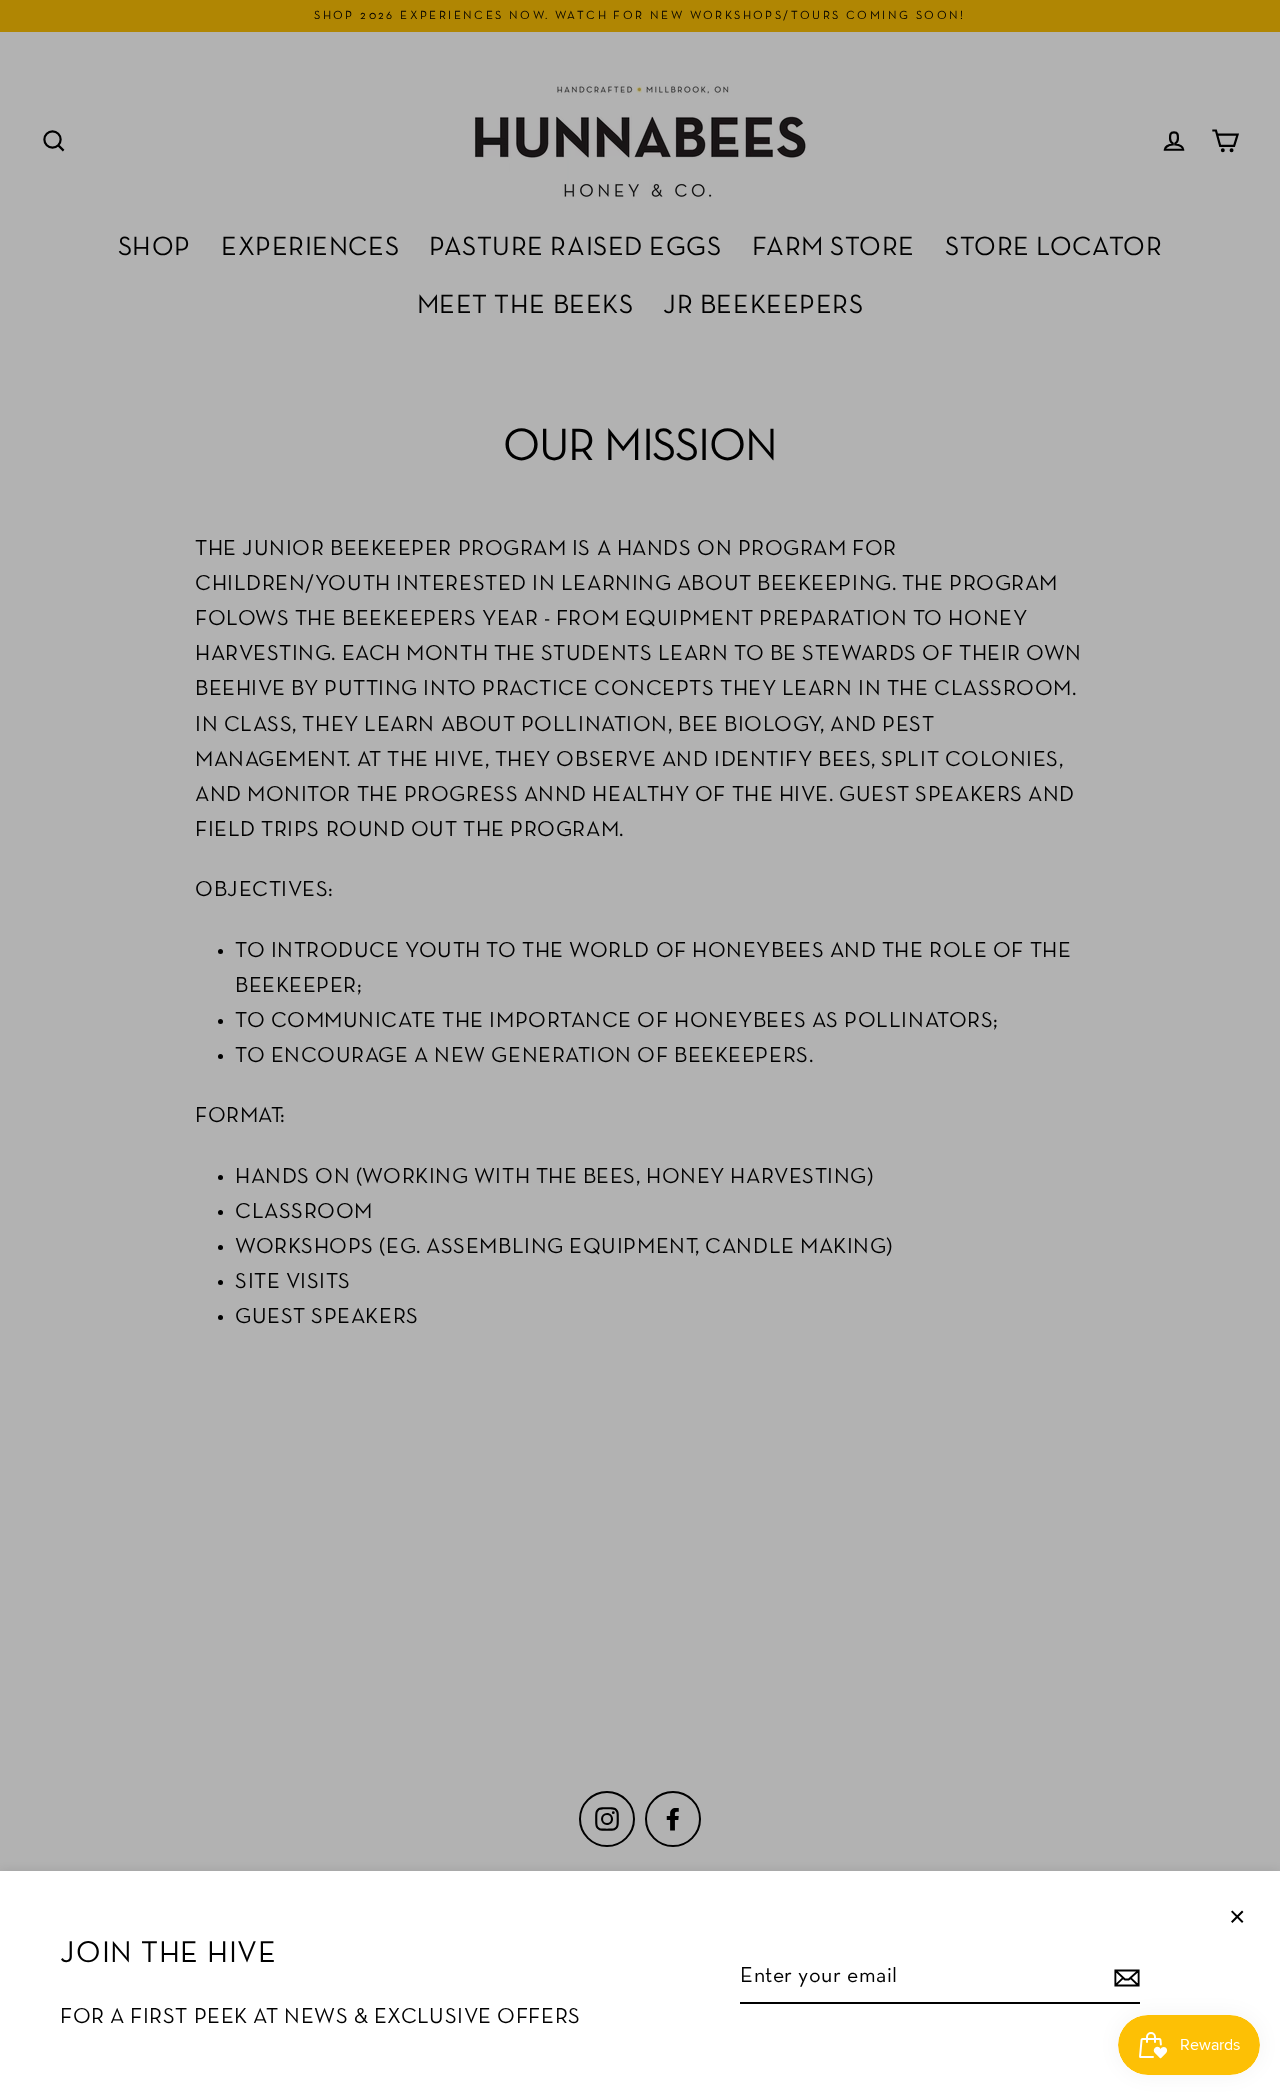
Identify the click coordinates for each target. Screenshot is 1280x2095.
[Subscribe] (1124, 1977)
